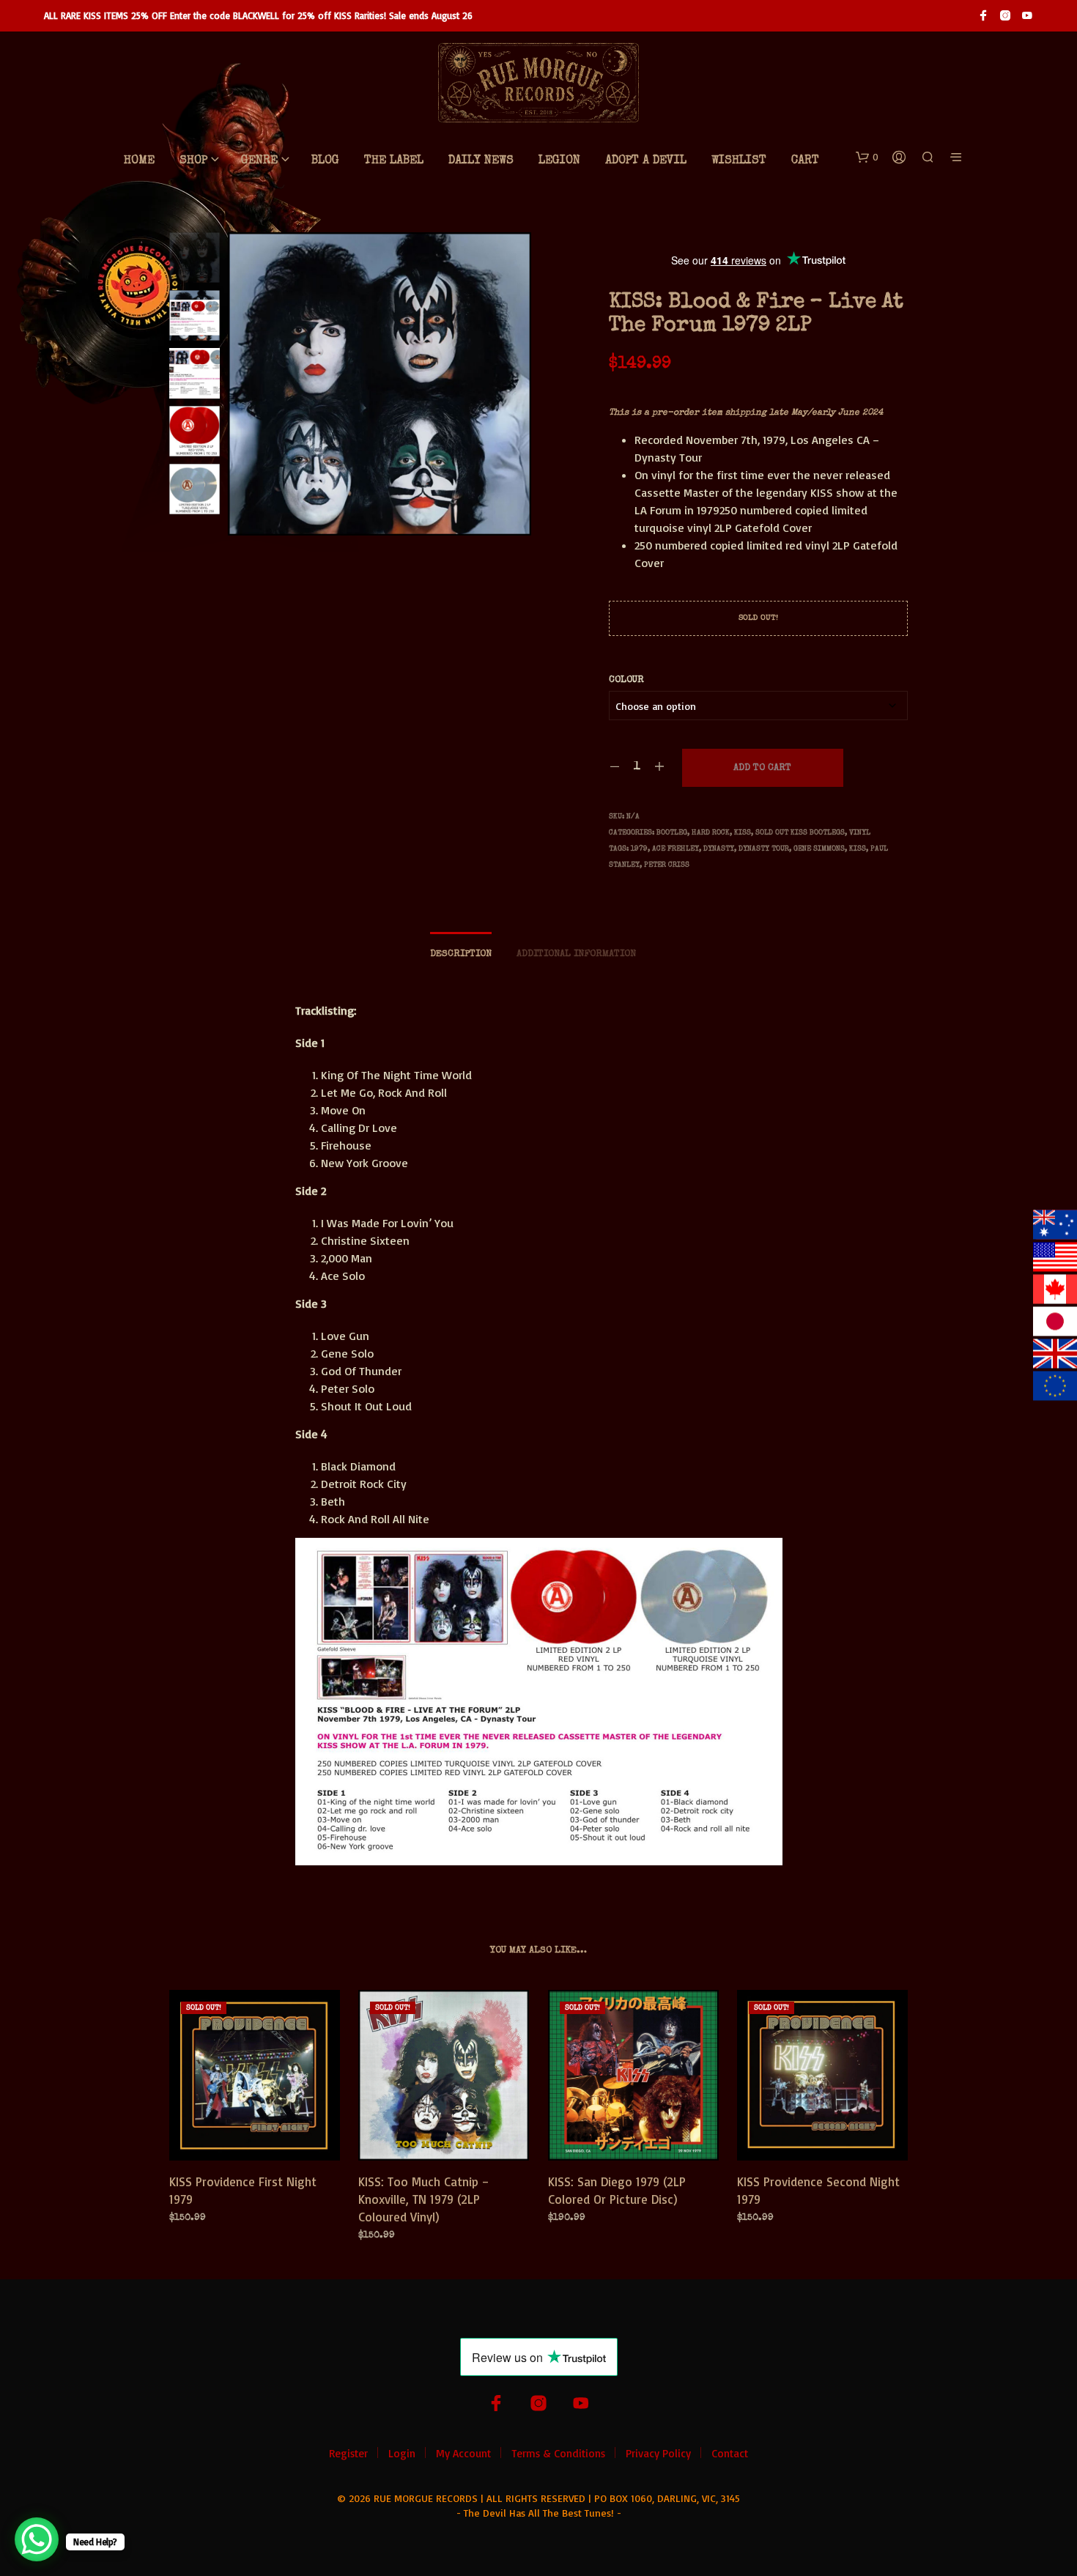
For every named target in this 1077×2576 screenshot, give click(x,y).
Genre (259, 161)
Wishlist (739, 161)
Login (402, 2453)
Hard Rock (711, 833)
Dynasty (719, 849)
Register (348, 2453)
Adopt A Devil (646, 161)
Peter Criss (667, 865)
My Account (463, 2453)
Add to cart (762, 768)
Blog (325, 161)
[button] (867, 158)
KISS (743, 833)
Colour (626, 680)
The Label (394, 161)
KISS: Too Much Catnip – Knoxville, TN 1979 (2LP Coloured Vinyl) (424, 2199)
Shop (193, 161)
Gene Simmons (819, 849)
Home (139, 161)
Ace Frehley (676, 849)
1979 (639, 849)
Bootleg (672, 833)
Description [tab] (461, 954)
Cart (805, 161)
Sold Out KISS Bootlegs (800, 833)
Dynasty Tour (764, 849)
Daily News (481, 161)
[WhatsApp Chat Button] (37, 2539)
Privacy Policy (658, 2453)
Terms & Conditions (558, 2453)
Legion (559, 161)
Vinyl (860, 833)
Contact (730, 2453)
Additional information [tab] (576, 954)
